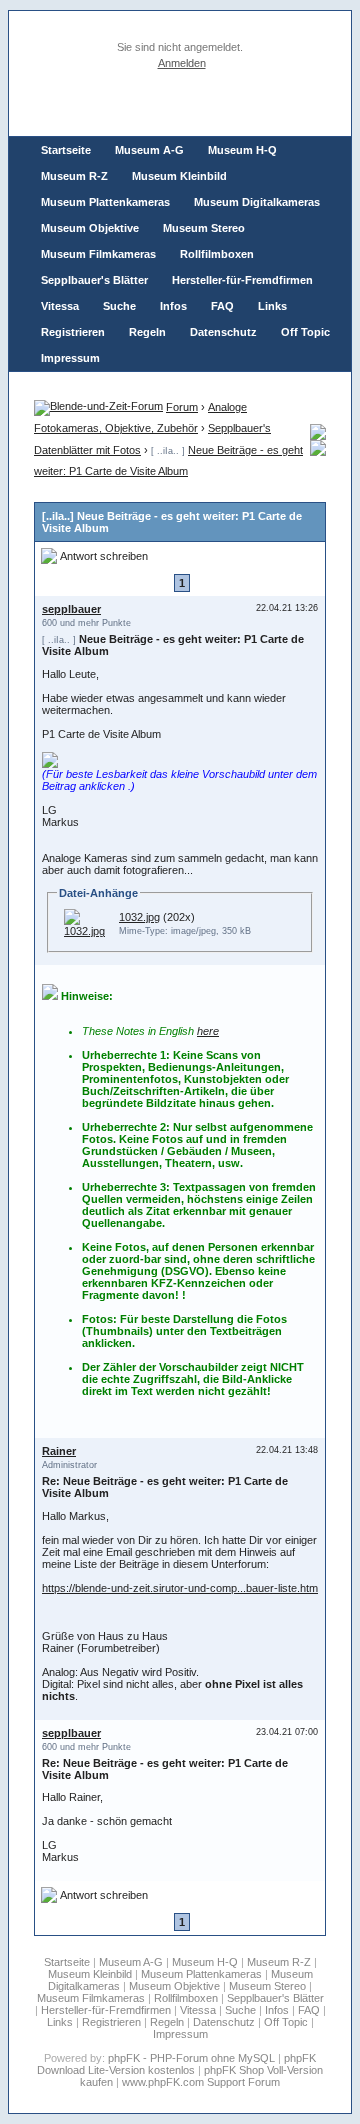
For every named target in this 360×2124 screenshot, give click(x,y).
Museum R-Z (74, 176)
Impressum (70, 358)
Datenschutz (223, 332)
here (208, 1031)
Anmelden (182, 63)
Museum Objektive (90, 228)
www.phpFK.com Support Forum (201, 2082)
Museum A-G (149, 150)
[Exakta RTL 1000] (318, 452)
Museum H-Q (242, 150)
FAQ (222, 306)
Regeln (147, 332)
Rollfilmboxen (217, 254)
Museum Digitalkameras (257, 202)
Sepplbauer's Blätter (94, 280)
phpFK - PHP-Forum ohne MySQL (193, 2058)
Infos (173, 306)
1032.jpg (139, 917)
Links (272, 306)
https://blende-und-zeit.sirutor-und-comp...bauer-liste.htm (180, 1588)
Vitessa (60, 306)
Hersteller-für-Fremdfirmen (242, 280)
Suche (119, 306)
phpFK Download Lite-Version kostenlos (176, 2064)
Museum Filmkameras (98, 254)
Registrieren (73, 332)
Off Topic (305, 332)
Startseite (66, 150)
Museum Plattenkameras (105, 202)
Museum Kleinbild (179, 176)
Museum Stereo (204, 228)
